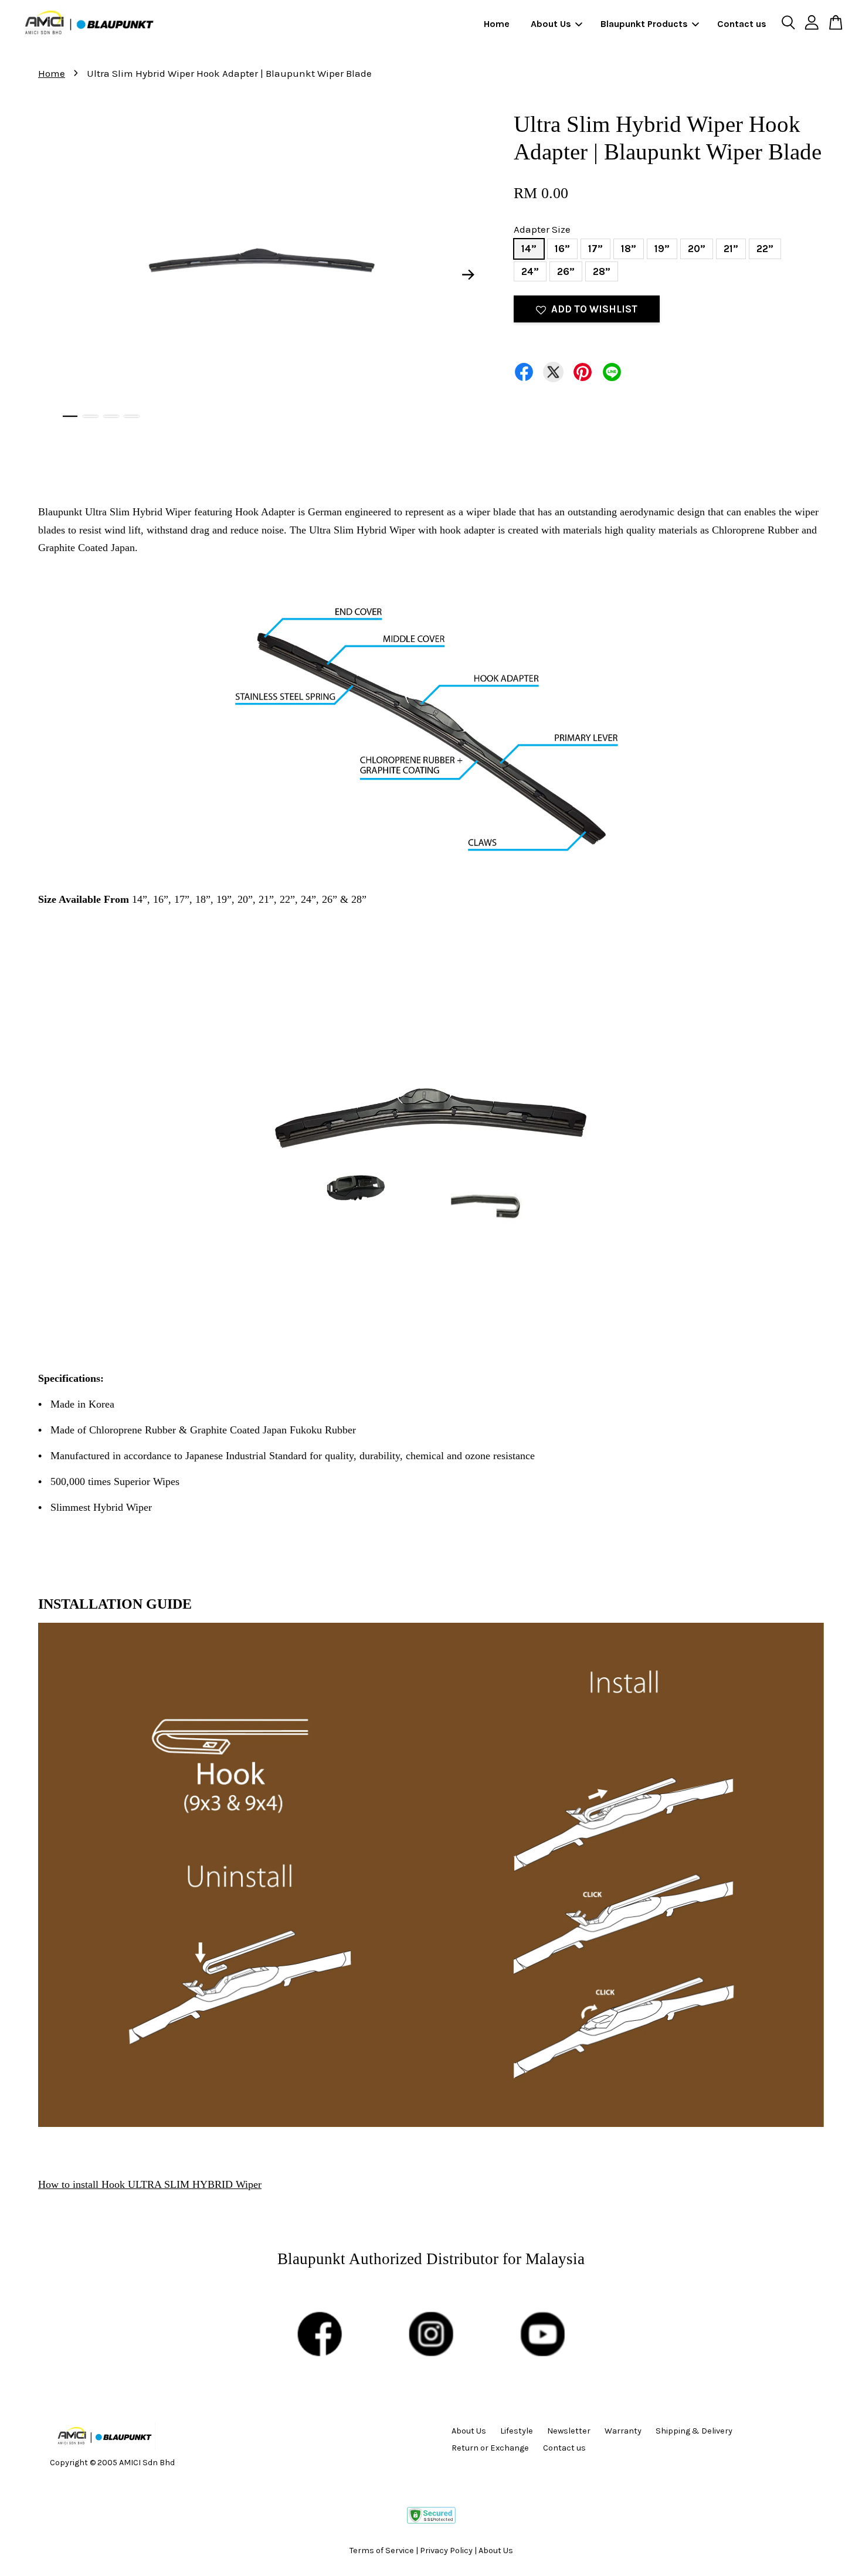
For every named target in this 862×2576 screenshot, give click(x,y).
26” (566, 271)
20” (697, 249)
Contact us (742, 24)
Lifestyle (517, 2431)
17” (595, 249)
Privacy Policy (446, 2550)
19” (662, 249)
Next (469, 275)
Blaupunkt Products (644, 24)
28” (602, 271)
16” (562, 249)
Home (497, 24)
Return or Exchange (490, 2448)
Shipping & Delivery (694, 2431)
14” (529, 249)
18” (629, 249)
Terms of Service (382, 2550)
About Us (551, 24)
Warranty (623, 2431)
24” (530, 271)
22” (765, 249)
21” (731, 249)
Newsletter (569, 2431)
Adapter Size (542, 229)
